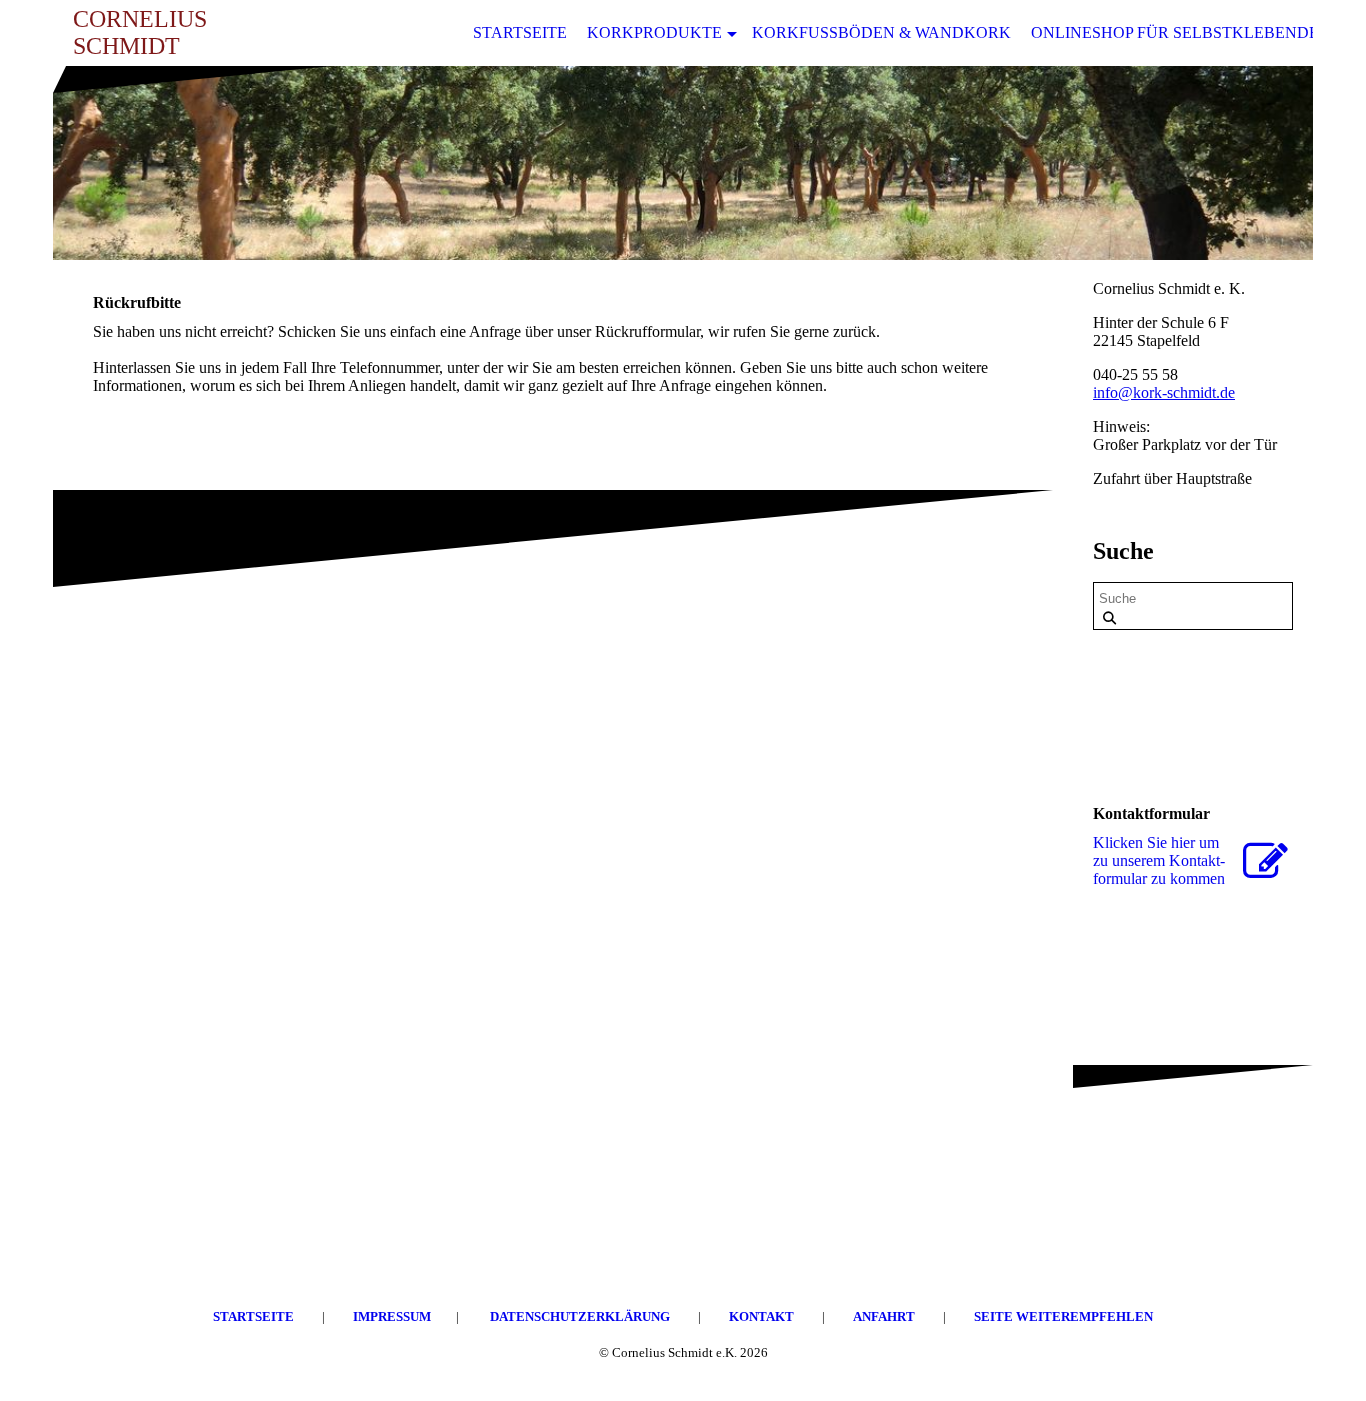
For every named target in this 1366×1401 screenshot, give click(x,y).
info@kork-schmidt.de (1164, 392)
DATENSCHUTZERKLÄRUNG (580, 1316)
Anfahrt (885, 1316)
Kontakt (763, 1316)
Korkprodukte (654, 32)
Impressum (392, 1316)
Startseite (520, 32)
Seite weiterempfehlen (1063, 1316)
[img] (683, 163)
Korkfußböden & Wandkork (881, 32)
